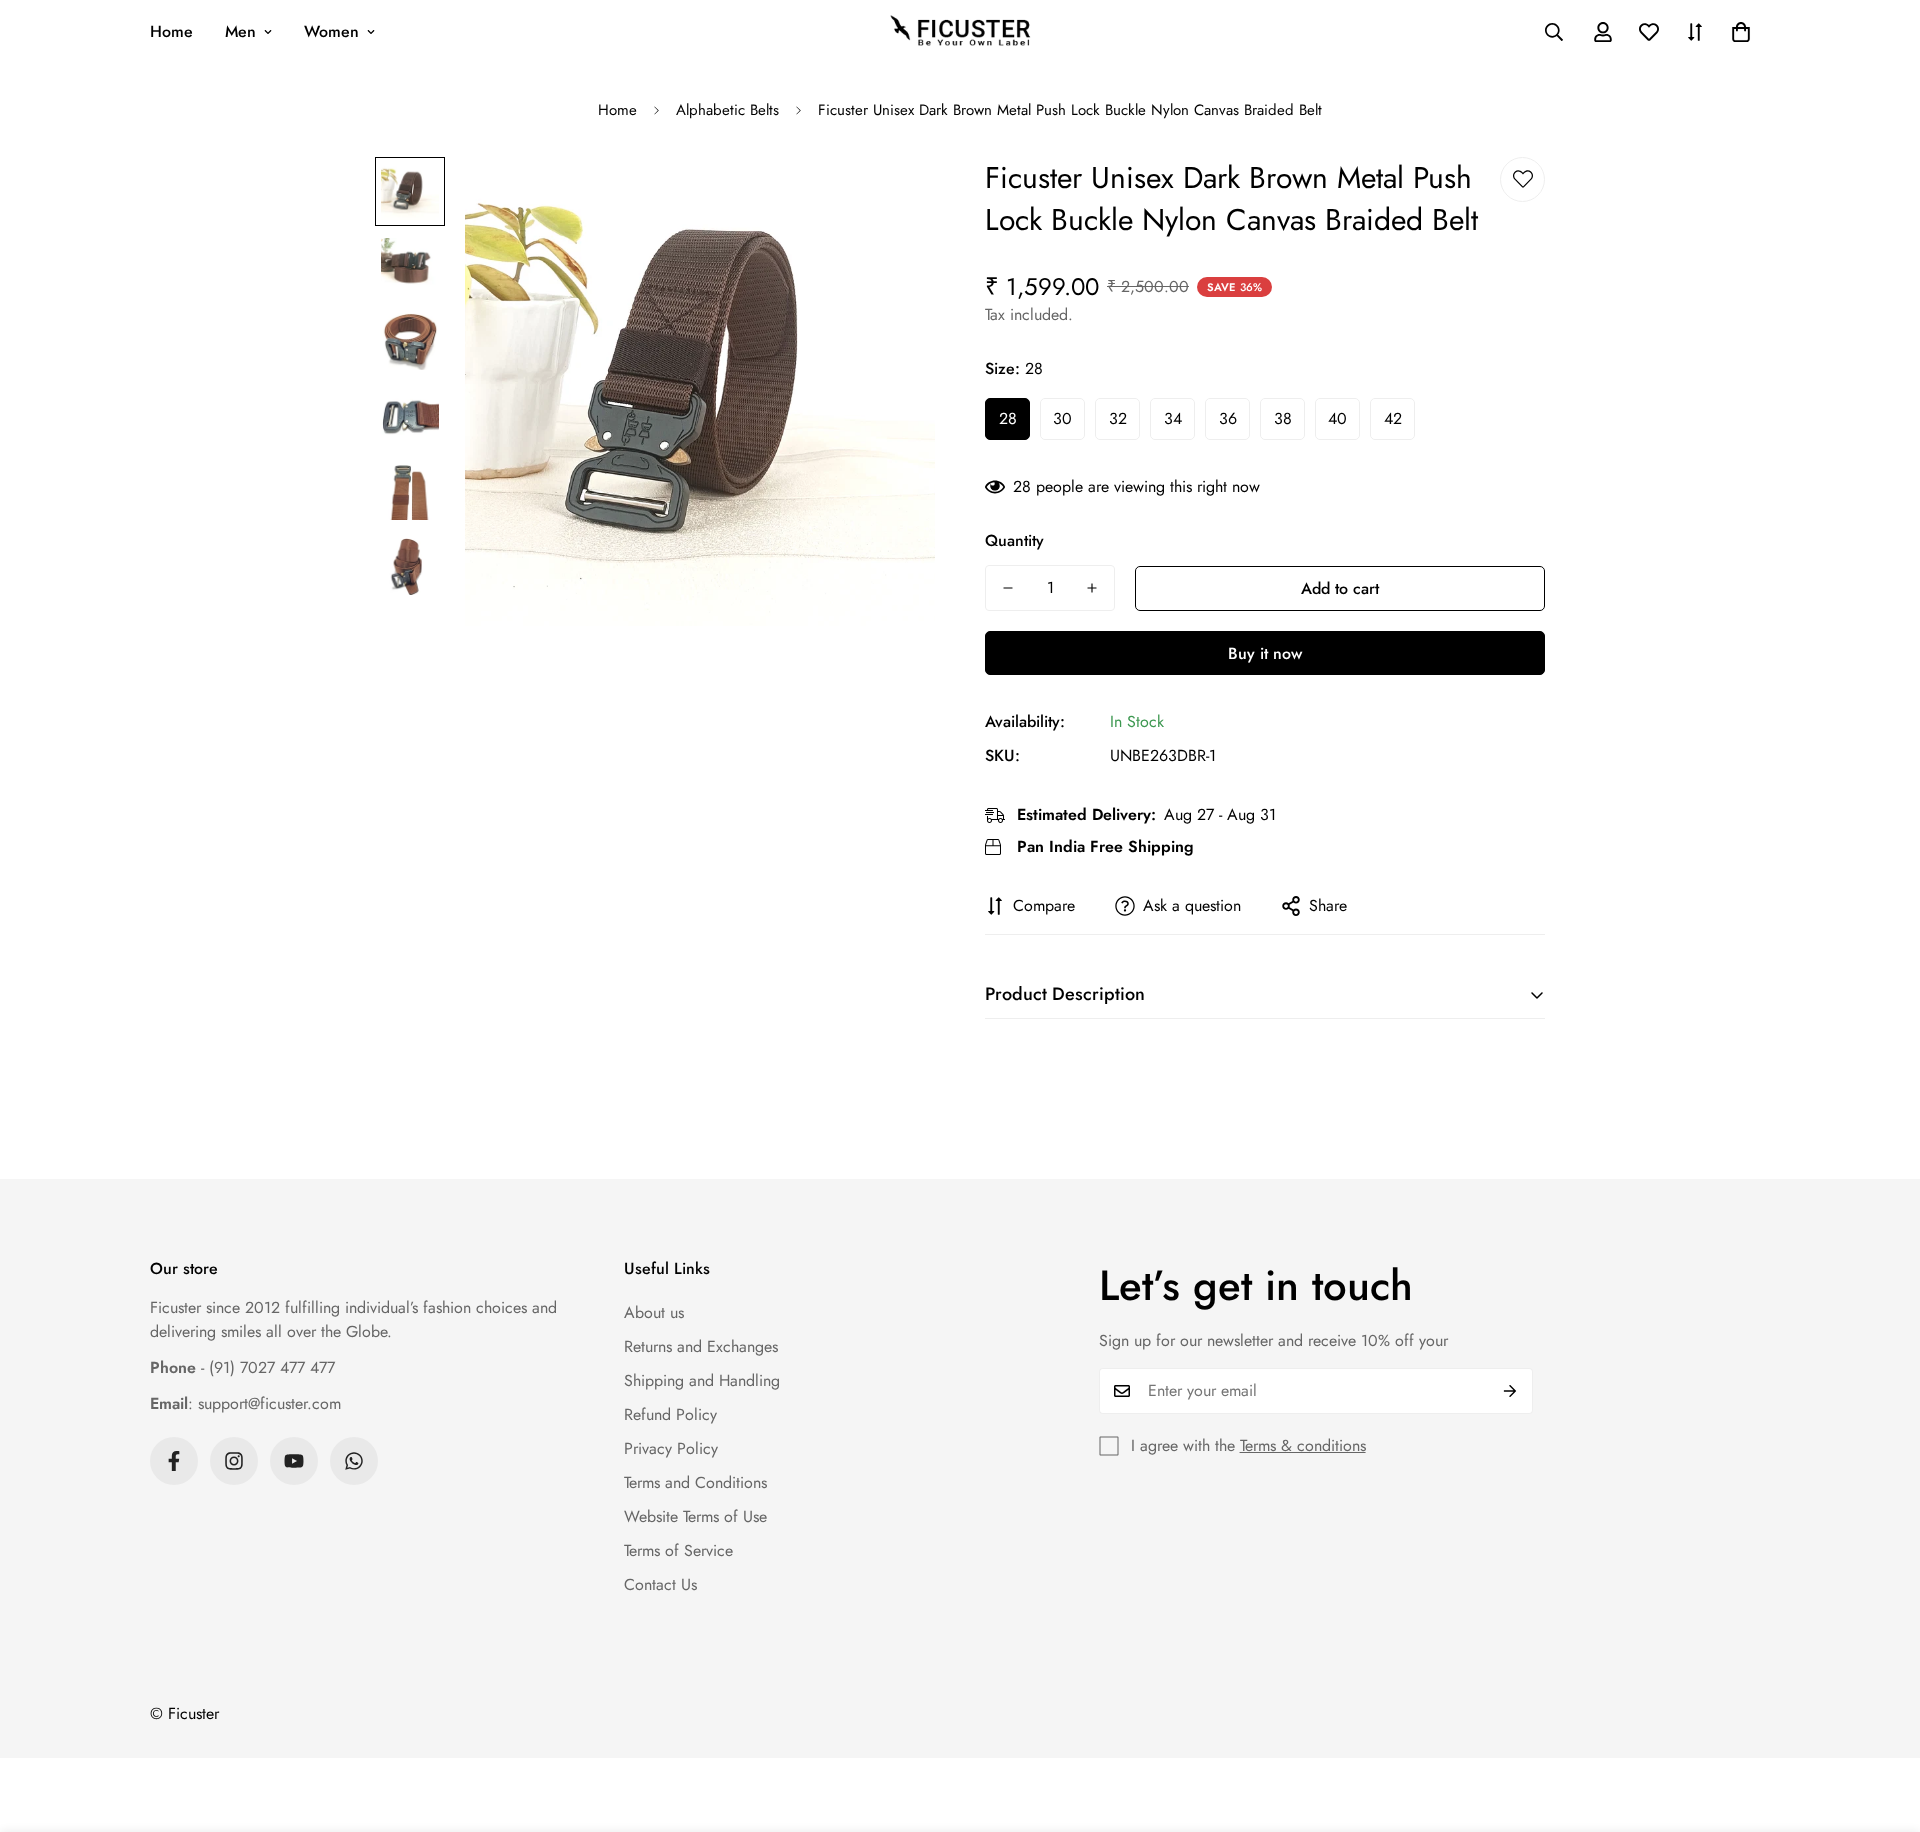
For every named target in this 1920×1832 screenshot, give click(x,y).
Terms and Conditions (695, 1482)
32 (1118, 418)
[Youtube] (294, 1461)
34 (1173, 418)
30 (1062, 418)
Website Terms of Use (695, 1516)
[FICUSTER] (959, 32)
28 (1008, 418)
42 (1393, 418)
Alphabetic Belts (727, 110)
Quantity (1014, 540)
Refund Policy (670, 1414)
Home (171, 31)
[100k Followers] (234, 1461)
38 (1283, 418)
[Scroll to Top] (1881, 1723)
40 (1337, 418)
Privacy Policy (671, 1448)
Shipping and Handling (702, 1380)
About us (654, 1312)
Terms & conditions (1303, 1445)
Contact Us (660, 1584)
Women (331, 31)
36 (1228, 418)
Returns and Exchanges (701, 1346)
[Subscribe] (1510, 1391)
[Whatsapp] (354, 1461)
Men (240, 31)
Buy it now (1265, 653)
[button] (1741, 32)
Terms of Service (678, 1550)
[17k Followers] (174, 1461)
